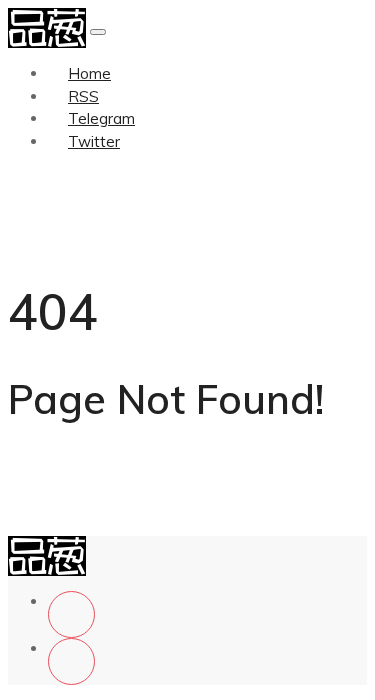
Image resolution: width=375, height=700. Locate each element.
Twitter (94, 141)
